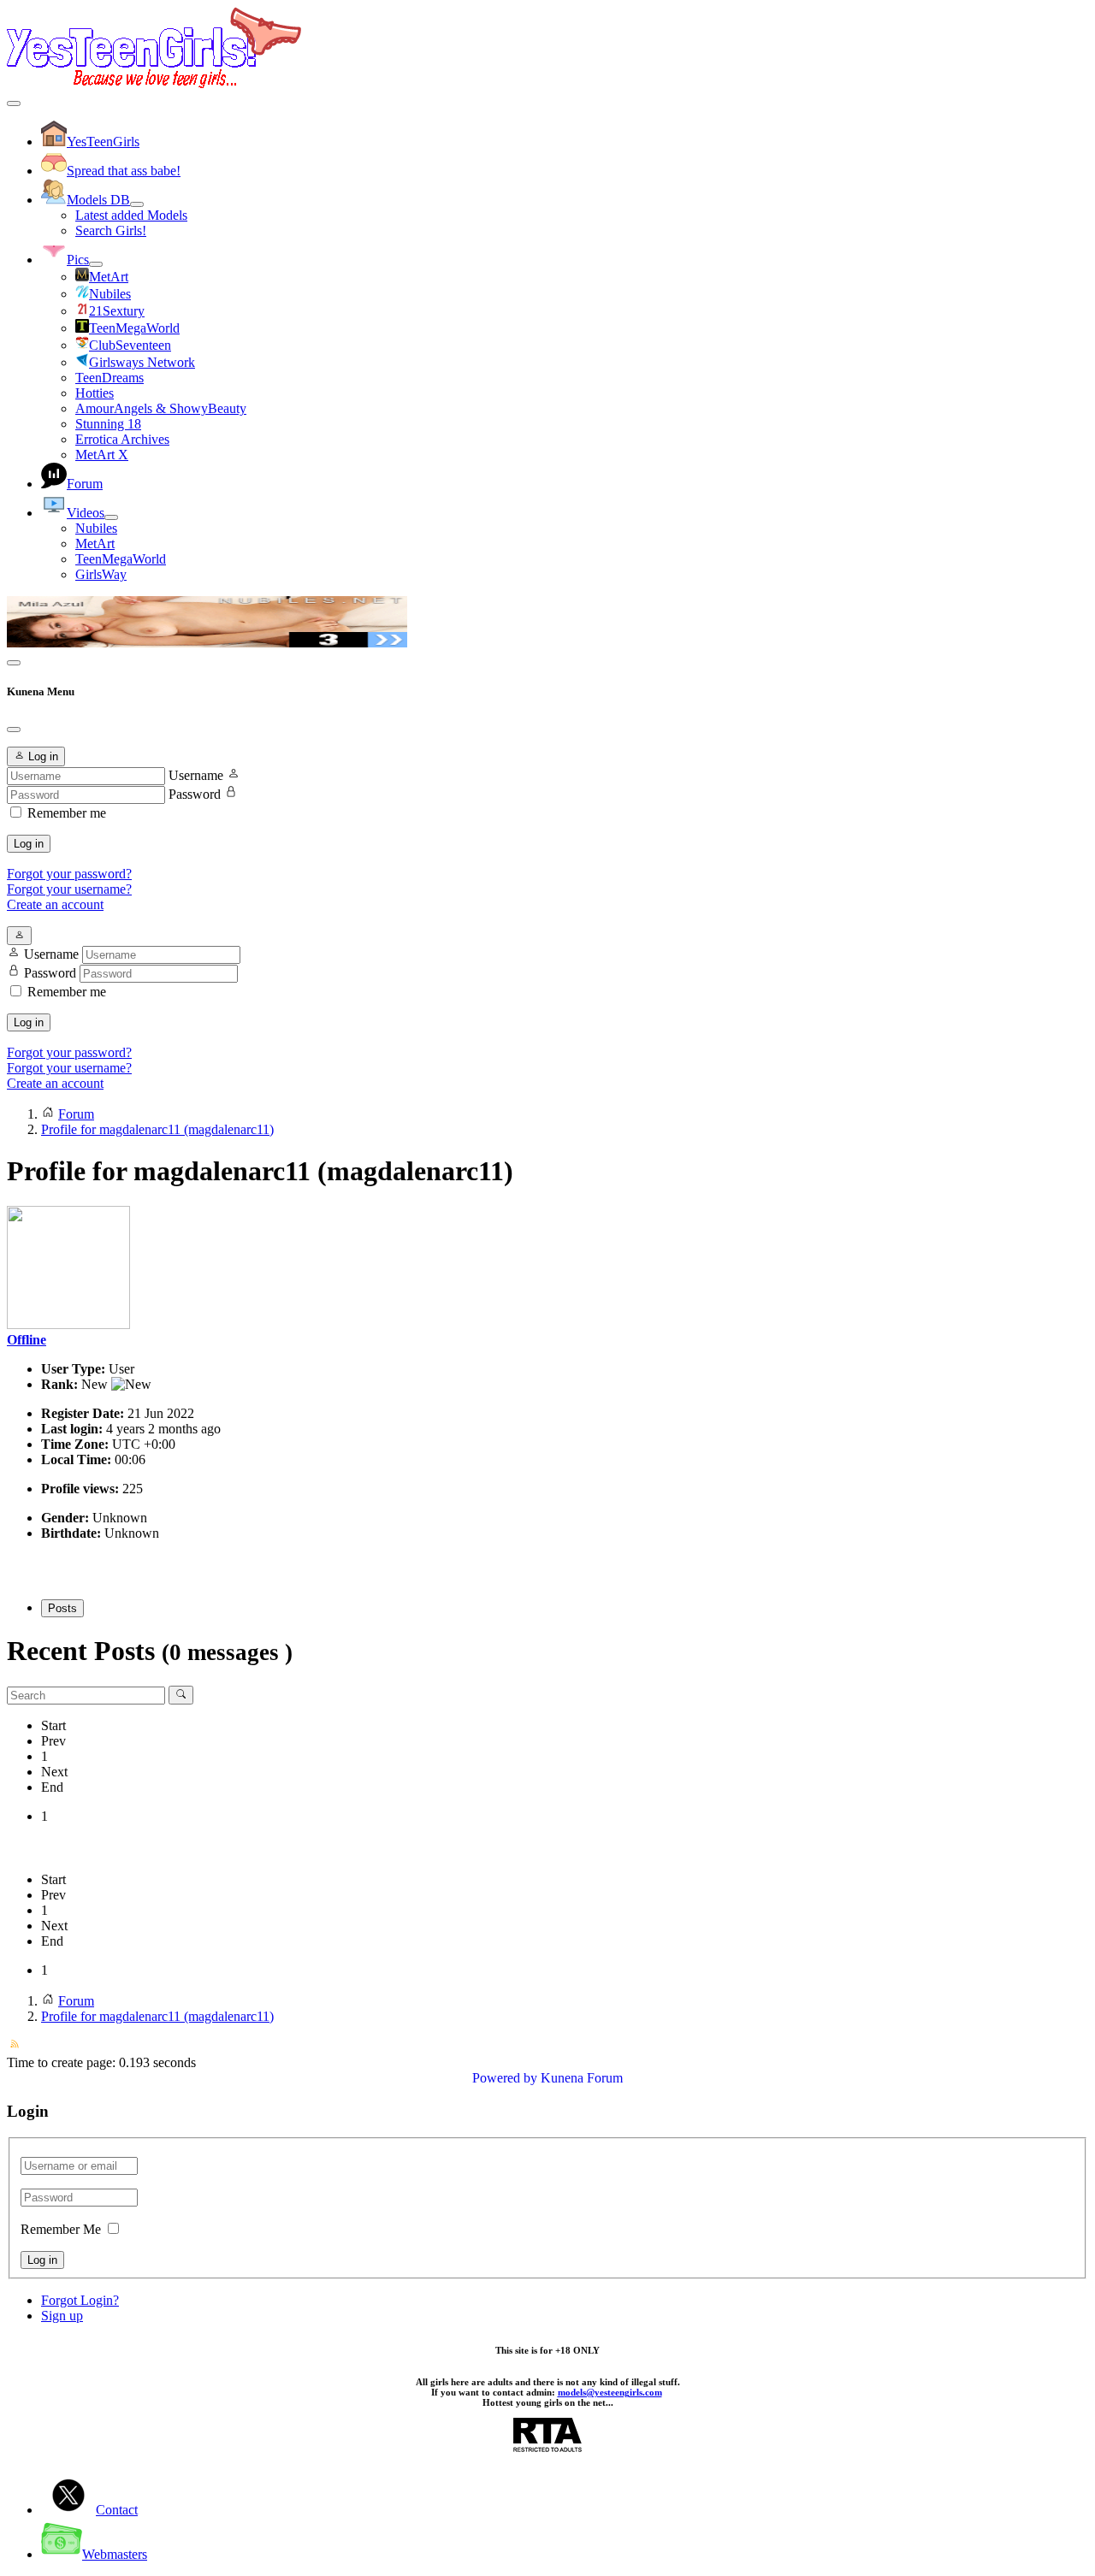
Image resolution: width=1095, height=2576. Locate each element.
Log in (29, 844)
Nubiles (96, 528)
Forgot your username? (69, 889)
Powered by (505, 2078)
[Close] (14, 730)
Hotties (95, 393)
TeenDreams (109, 378)
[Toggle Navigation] (14, 103)
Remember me (67, 813)
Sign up (62, 2316)
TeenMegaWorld (121, 559)
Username (196, 775)
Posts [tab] (62, 1608)
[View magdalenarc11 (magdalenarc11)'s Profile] (68, 1324)
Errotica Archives (122, 439)
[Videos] (111, 517)
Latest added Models (131, 215)
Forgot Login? (80, 2300)
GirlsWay (101, 574)
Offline (27, 1340)
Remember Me (61, 2229)
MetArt (95, 544)
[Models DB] (137, 204)
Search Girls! (111, 230)
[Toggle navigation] (14, 663)
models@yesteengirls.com (610, 2392)
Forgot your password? (69, 874)
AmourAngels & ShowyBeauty (161, 408)
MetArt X (102, 455)
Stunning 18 (108, 424)
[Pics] (96, 264)
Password (195, 794)
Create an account (55, 904)
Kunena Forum (582, 2078)
